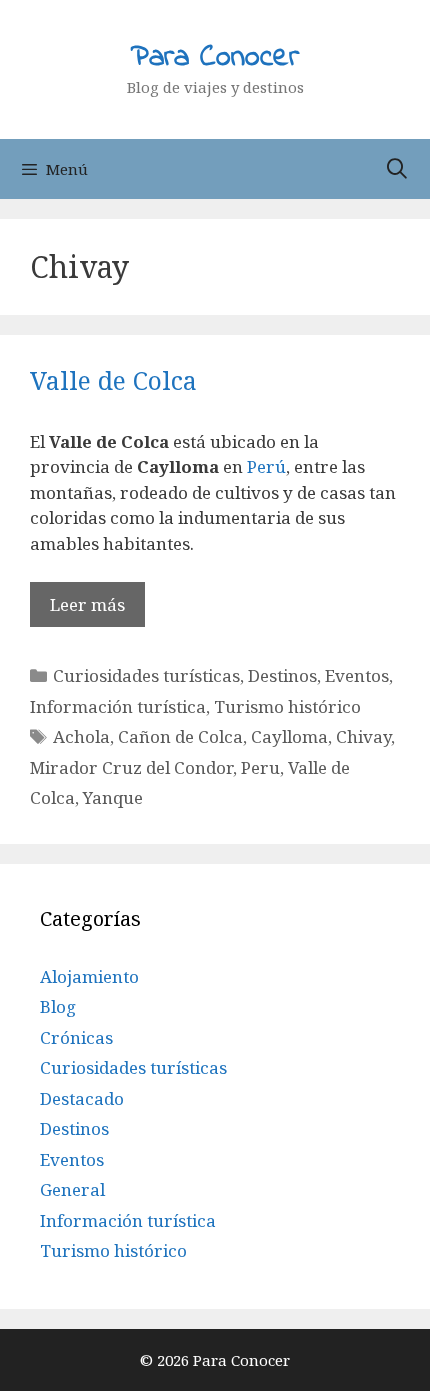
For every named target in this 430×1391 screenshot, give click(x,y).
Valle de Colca (113, 380)
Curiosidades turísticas (146, 675)
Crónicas (76, 1037)
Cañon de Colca (180, 736)
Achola (81, 736)
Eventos (357, 675)
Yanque (113, 797)
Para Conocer (215, 58)
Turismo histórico (287, 706)
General (72, 1189)
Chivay (363, 736)
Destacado (82, 1098)
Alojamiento (89, 976)
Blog (58, 1006)
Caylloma (289, 736)
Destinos (282, 675)
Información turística (118, 706)
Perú (264, 466)
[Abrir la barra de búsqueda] (397, 169)
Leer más (87, 604)
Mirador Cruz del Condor (131, 767)
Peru (260, 767)
